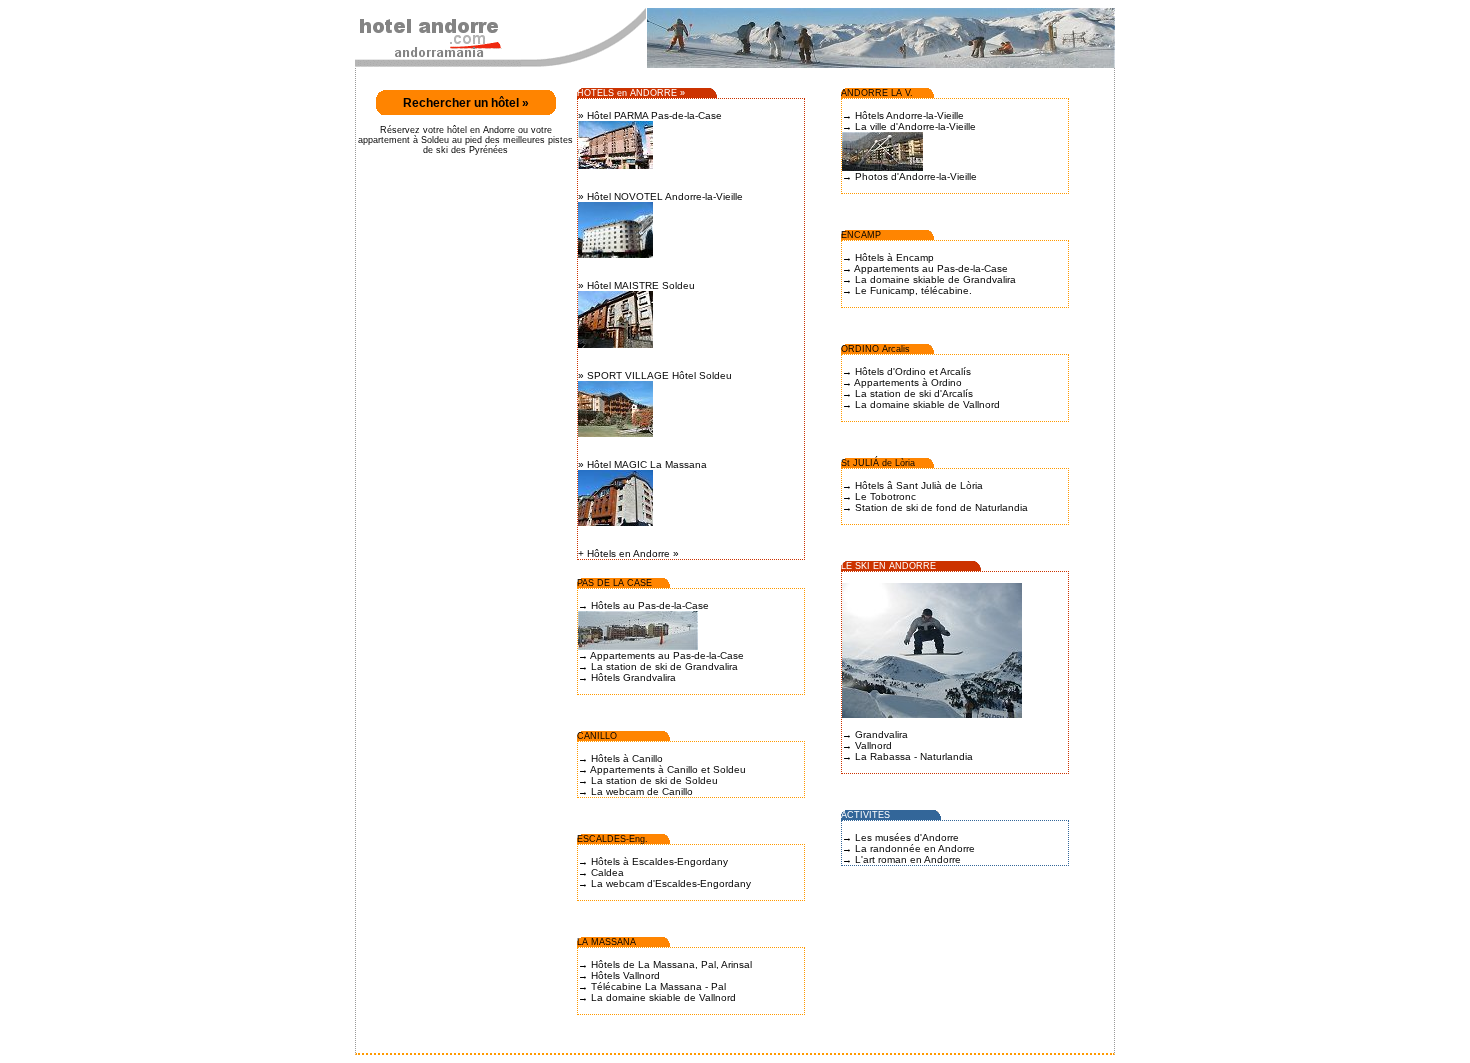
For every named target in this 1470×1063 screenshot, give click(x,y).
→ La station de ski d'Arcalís (907, 393)
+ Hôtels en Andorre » (628, 553)
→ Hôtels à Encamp (888, 257)
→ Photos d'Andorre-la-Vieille (909, 176)
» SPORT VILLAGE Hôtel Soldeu (655, 375)
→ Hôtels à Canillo (620, 758)
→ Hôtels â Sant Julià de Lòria (912, 485)
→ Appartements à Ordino (902, 382)
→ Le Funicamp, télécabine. (907, 290)
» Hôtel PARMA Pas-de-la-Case (650, 115)
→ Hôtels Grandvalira (627, 677)
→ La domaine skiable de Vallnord (657, 997)
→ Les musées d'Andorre (900, 837)
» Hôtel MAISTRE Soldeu (636, 285)
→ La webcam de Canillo (635, 791)
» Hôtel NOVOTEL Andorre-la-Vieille (660, 196)
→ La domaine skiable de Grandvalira (929, 279)
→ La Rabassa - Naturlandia (907, 756)
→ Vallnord (867, 745)
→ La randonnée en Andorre (908, 848)
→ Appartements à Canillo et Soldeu (662, 769)
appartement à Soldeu (405, 140)
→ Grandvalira (875, 734)
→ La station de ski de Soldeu (648, 780)
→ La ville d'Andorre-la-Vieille (909, 126)
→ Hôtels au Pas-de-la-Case (643, 605)
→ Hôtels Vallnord (619, 975)
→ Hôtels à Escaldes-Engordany (653, 861)
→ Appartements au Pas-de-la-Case (661, 655)
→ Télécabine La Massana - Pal (652, 986)
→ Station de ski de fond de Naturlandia (935, 507)
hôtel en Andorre (481, 130)
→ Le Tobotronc (879, 496)
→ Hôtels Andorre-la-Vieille (903, 115)
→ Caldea (601, 872)
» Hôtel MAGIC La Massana (642, 464)
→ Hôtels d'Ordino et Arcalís (906, 371)
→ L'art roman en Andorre (901, 859)
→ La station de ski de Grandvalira (658, 666)
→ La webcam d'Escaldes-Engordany (664, 883)
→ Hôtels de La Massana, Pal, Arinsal (665, 964)
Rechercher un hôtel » (466, 103)
